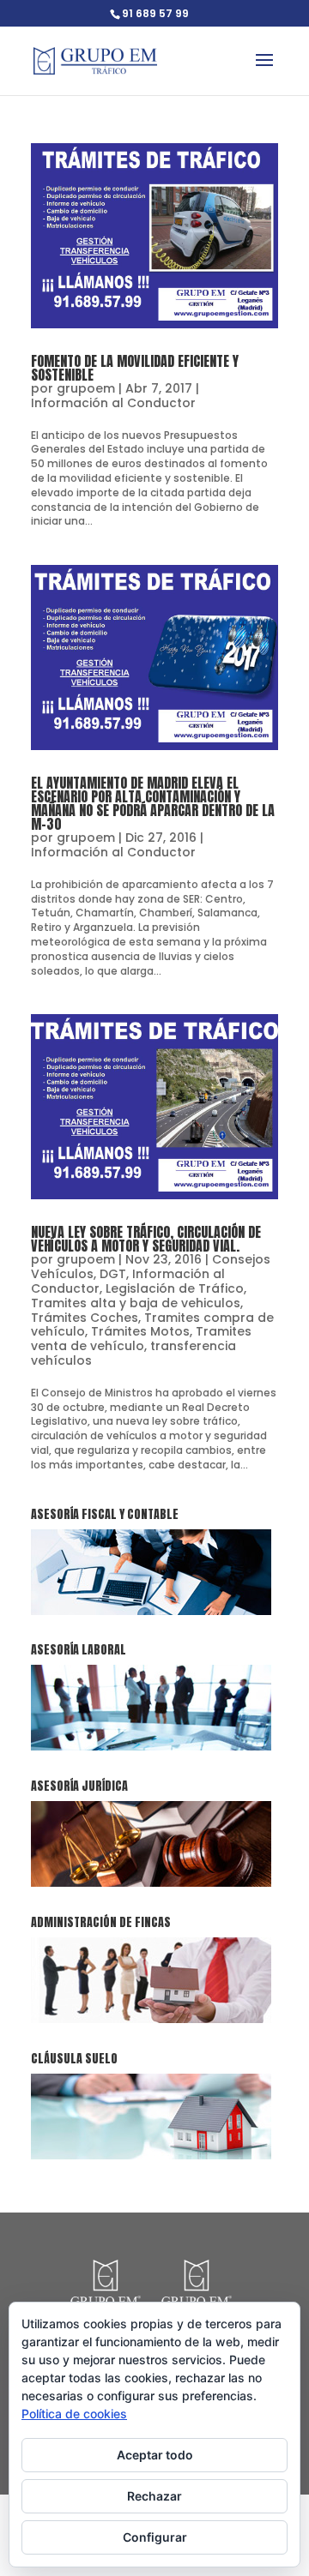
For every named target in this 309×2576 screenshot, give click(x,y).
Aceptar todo (155, 2455)
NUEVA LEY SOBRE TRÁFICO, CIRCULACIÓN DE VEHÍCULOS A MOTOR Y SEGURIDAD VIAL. (146, 1239)
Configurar (155, 2537)
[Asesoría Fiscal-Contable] (151, 1611)
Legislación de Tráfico (175, 1288)
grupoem (86, 388)
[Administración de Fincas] (151, 2019)
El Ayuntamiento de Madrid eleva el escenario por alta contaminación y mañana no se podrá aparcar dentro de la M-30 (153, 803)
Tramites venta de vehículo (141, 1339)
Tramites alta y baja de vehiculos (136, 1303)
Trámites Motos (140, 1331)
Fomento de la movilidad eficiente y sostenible (135, 368)
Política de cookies (74, 2414)
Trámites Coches (85, 1318)
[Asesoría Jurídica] (151, 1883)
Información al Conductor (113, 403)
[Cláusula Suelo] (151, 2156)
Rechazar (154, 2496)
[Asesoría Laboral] (151, 1747)
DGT (113, 1274)
